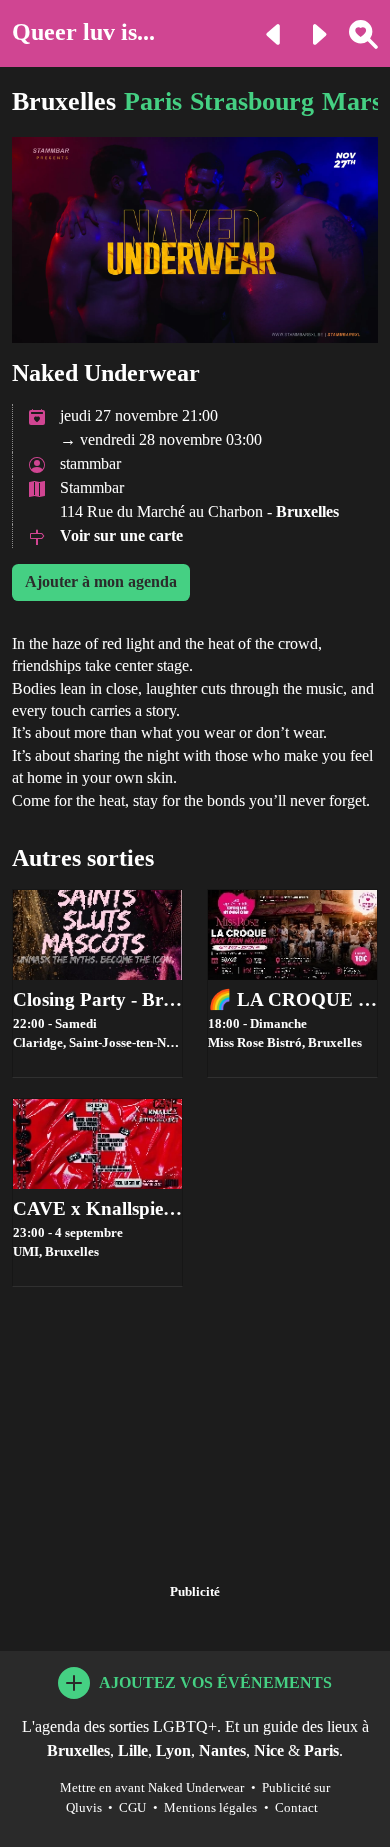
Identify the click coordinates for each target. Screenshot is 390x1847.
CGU (132, 1808)
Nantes (222, 1750)
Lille (133, 1750)
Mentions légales (210, 1808)
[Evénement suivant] (310, 32)
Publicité (195, 1592)
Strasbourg (252, 101)
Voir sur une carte (121, 535)
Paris (153, 101)
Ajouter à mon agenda (101, 581)
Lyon (173, 1750)
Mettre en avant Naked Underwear (152, 1788)
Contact (296, 1808)
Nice (269, 1750)
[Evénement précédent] (266, 32)
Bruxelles (64, 101)
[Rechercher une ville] (355, 32)
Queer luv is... (83, 32)
